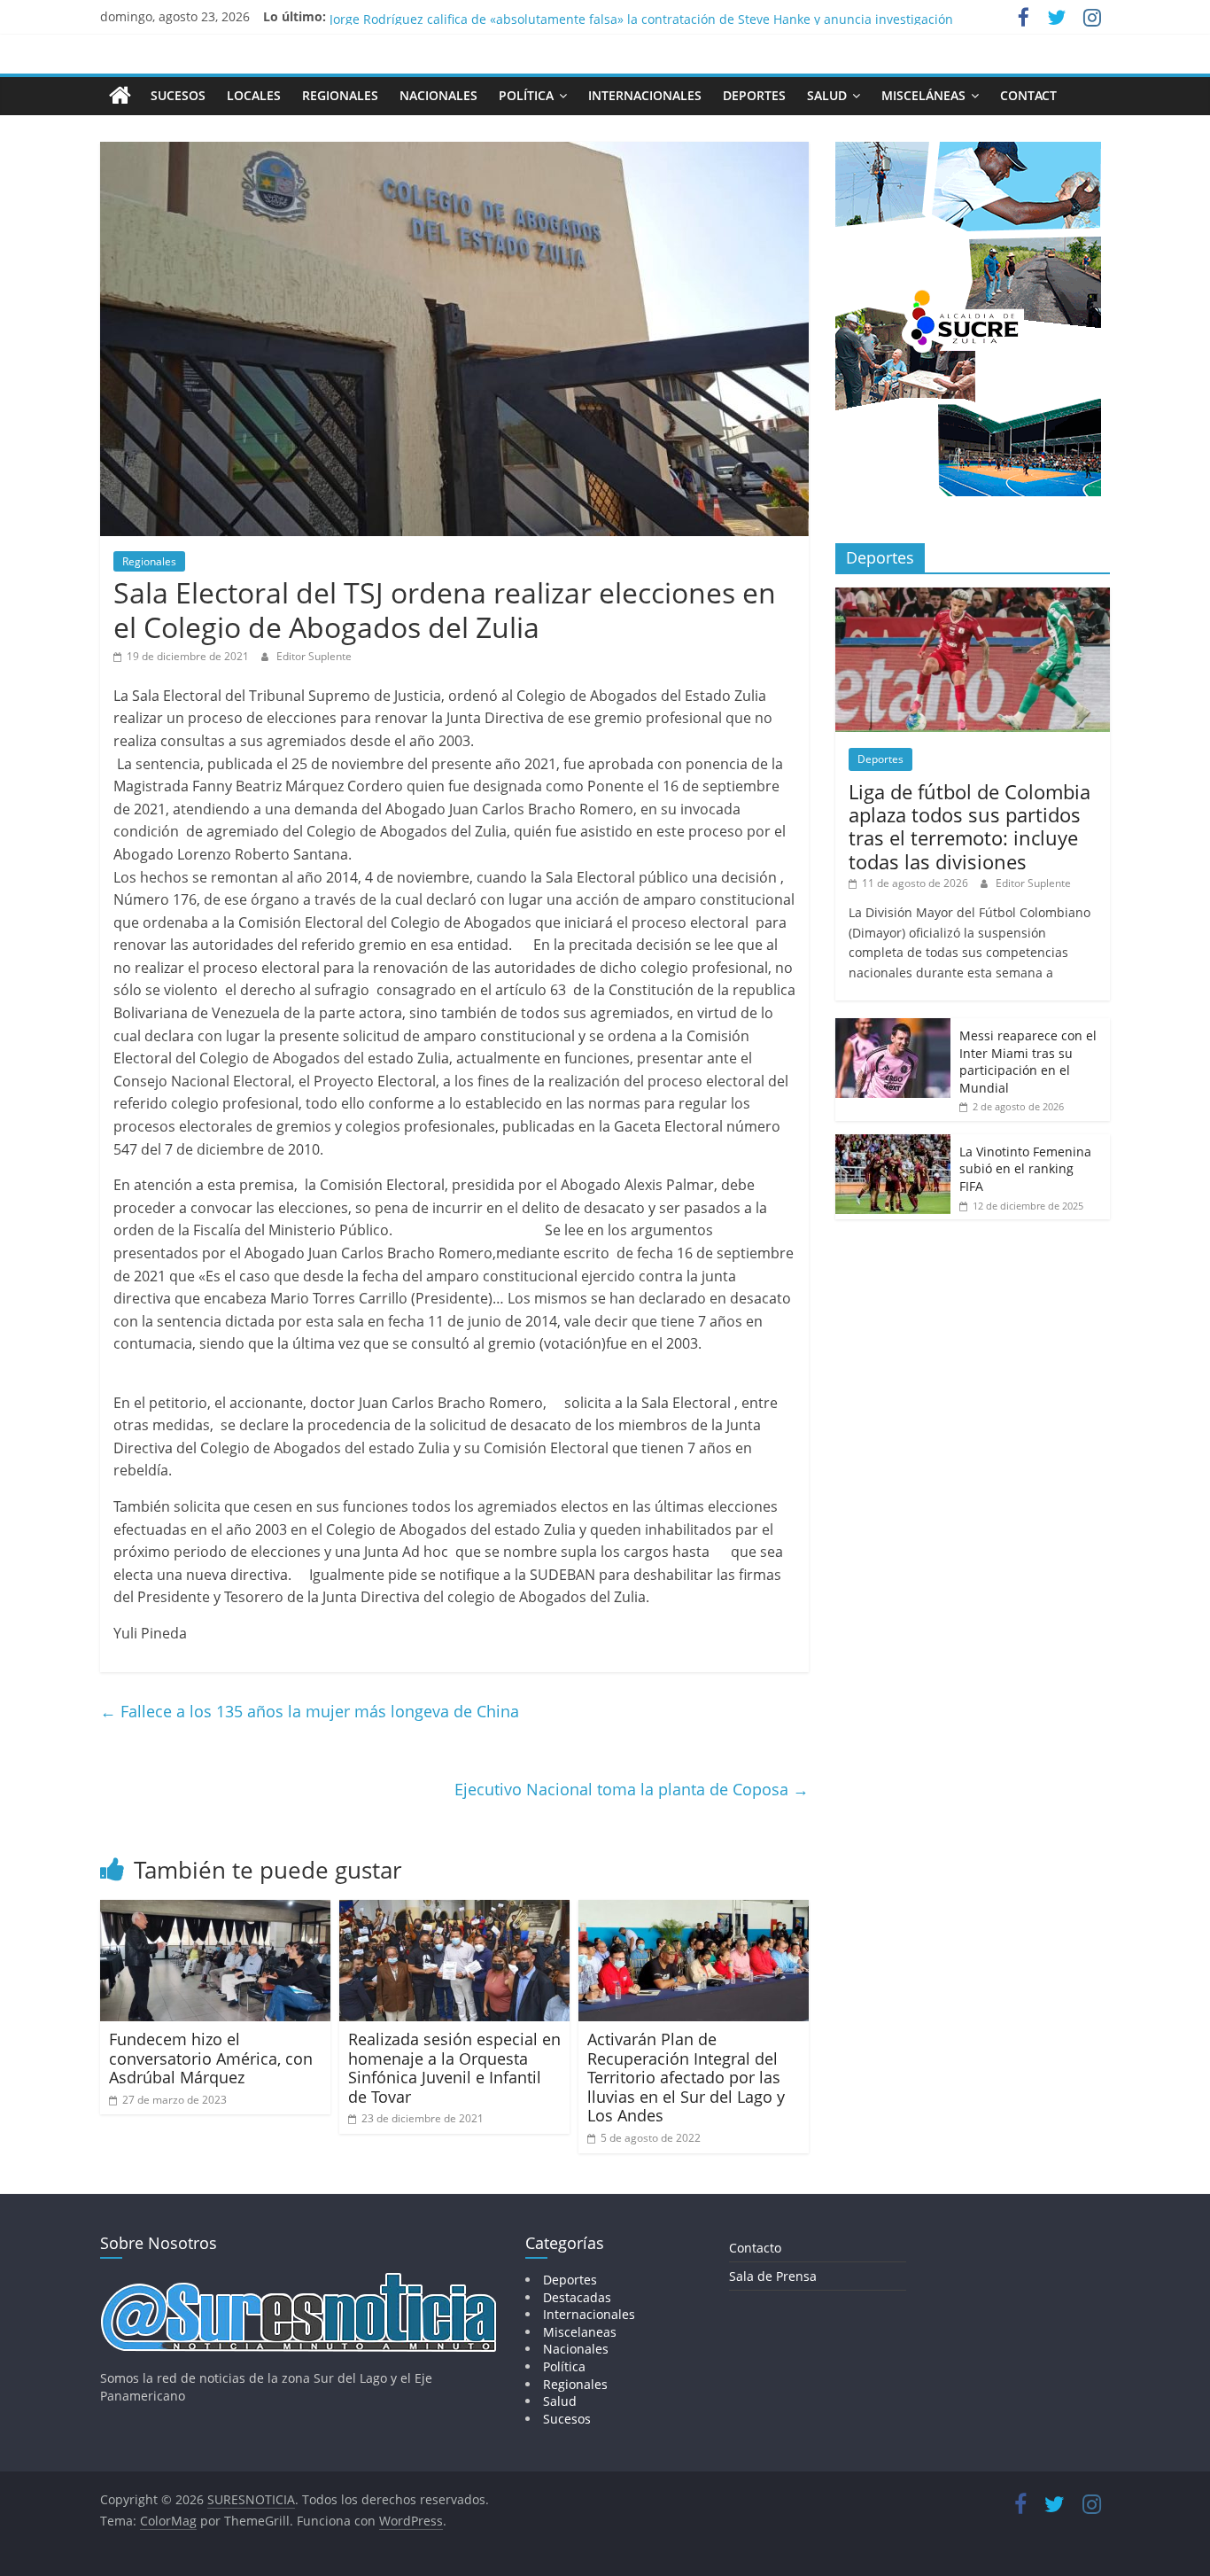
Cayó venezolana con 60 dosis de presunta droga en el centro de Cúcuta (544, 16)
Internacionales (645, 95)
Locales (254, 95)
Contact (1028, 95)
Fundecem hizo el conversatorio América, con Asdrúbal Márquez (211, 2058)
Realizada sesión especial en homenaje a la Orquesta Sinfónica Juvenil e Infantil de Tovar (454, 2068)
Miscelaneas (580, 2332)
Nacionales (438, 95)
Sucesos (178, 95)
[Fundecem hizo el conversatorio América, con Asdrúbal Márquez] (215, 1911)
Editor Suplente (314, 656)
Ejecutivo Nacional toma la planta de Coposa (632, 1789)
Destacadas (577, 2297)
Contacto (755, 2248)
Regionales (340, 95)
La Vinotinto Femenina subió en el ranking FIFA (1025, 1169)
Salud (827, 95)
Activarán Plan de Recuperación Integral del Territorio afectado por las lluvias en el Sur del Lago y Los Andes (686, 2077)
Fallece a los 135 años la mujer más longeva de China (310, 1711)
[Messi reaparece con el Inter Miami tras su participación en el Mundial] (893, 1027)
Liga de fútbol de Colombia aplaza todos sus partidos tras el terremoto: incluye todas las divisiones (970, 826)
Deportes (754, 95)
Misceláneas (923, 95)
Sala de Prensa (773, 2276)
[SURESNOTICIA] (120, 95)
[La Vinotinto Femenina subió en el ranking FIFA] (893, 1144)
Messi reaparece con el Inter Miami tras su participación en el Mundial (1028, 1062)
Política (526, 95)
